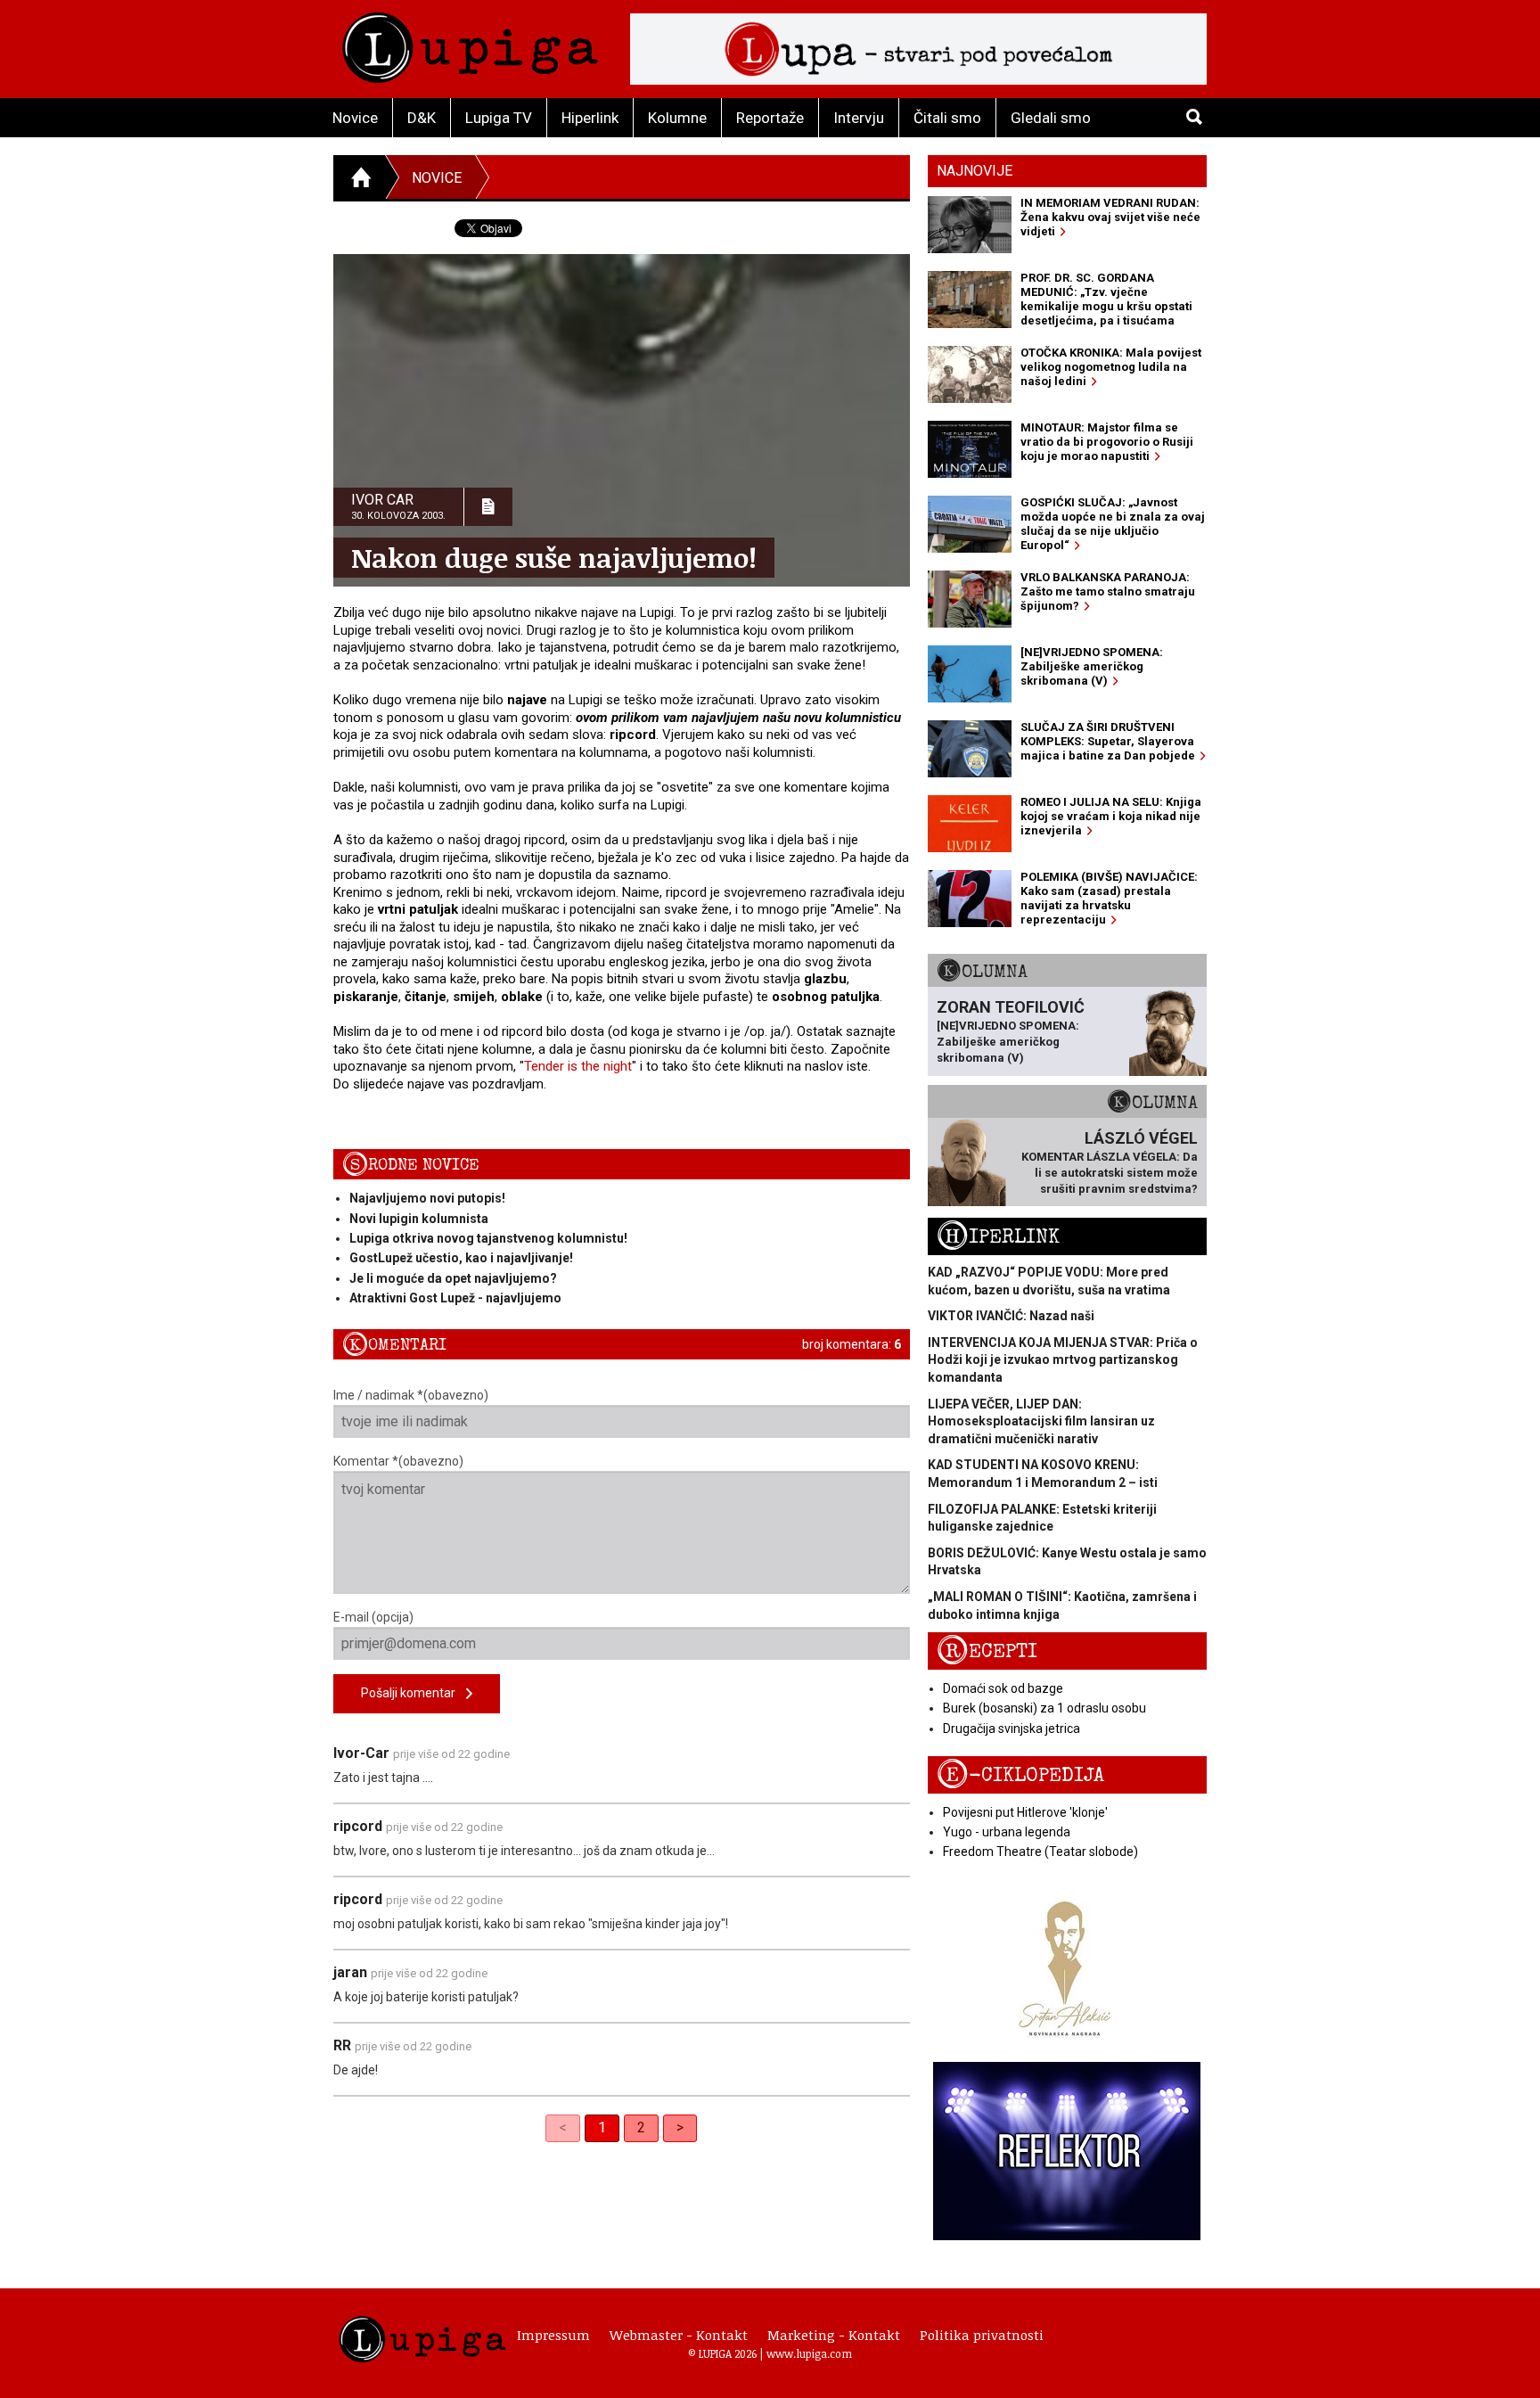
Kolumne (677, 118)
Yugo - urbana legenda (1007, 1832)
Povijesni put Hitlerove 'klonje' (1025, 1812)
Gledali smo (1051, 118)
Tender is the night (578, 1066)
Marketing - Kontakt (834, 2335)
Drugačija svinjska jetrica (1012, 1729)
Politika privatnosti (982, 2335)
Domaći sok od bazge (1003, 1688)
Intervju (859, 118)
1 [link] (602, 2127)
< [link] (563, 2127)
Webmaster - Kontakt (679, 2335)
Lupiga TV (499, 118)
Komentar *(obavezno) (398, 1461)
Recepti (987, 1651)
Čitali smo (947, 118)
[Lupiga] (470, 43)
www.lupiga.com (809, 2353)
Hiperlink (590, 118)
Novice (355, 118)
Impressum (553, 2335)
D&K (422, 118)
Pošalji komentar (414, 1693)
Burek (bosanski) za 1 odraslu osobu (1044, 1708)
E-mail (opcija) (373, 1617)
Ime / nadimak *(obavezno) (411, 1395)
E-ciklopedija (1020, 1775)
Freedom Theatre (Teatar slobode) (1040, 1852)
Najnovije (975, 171)
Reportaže (770, 118)
